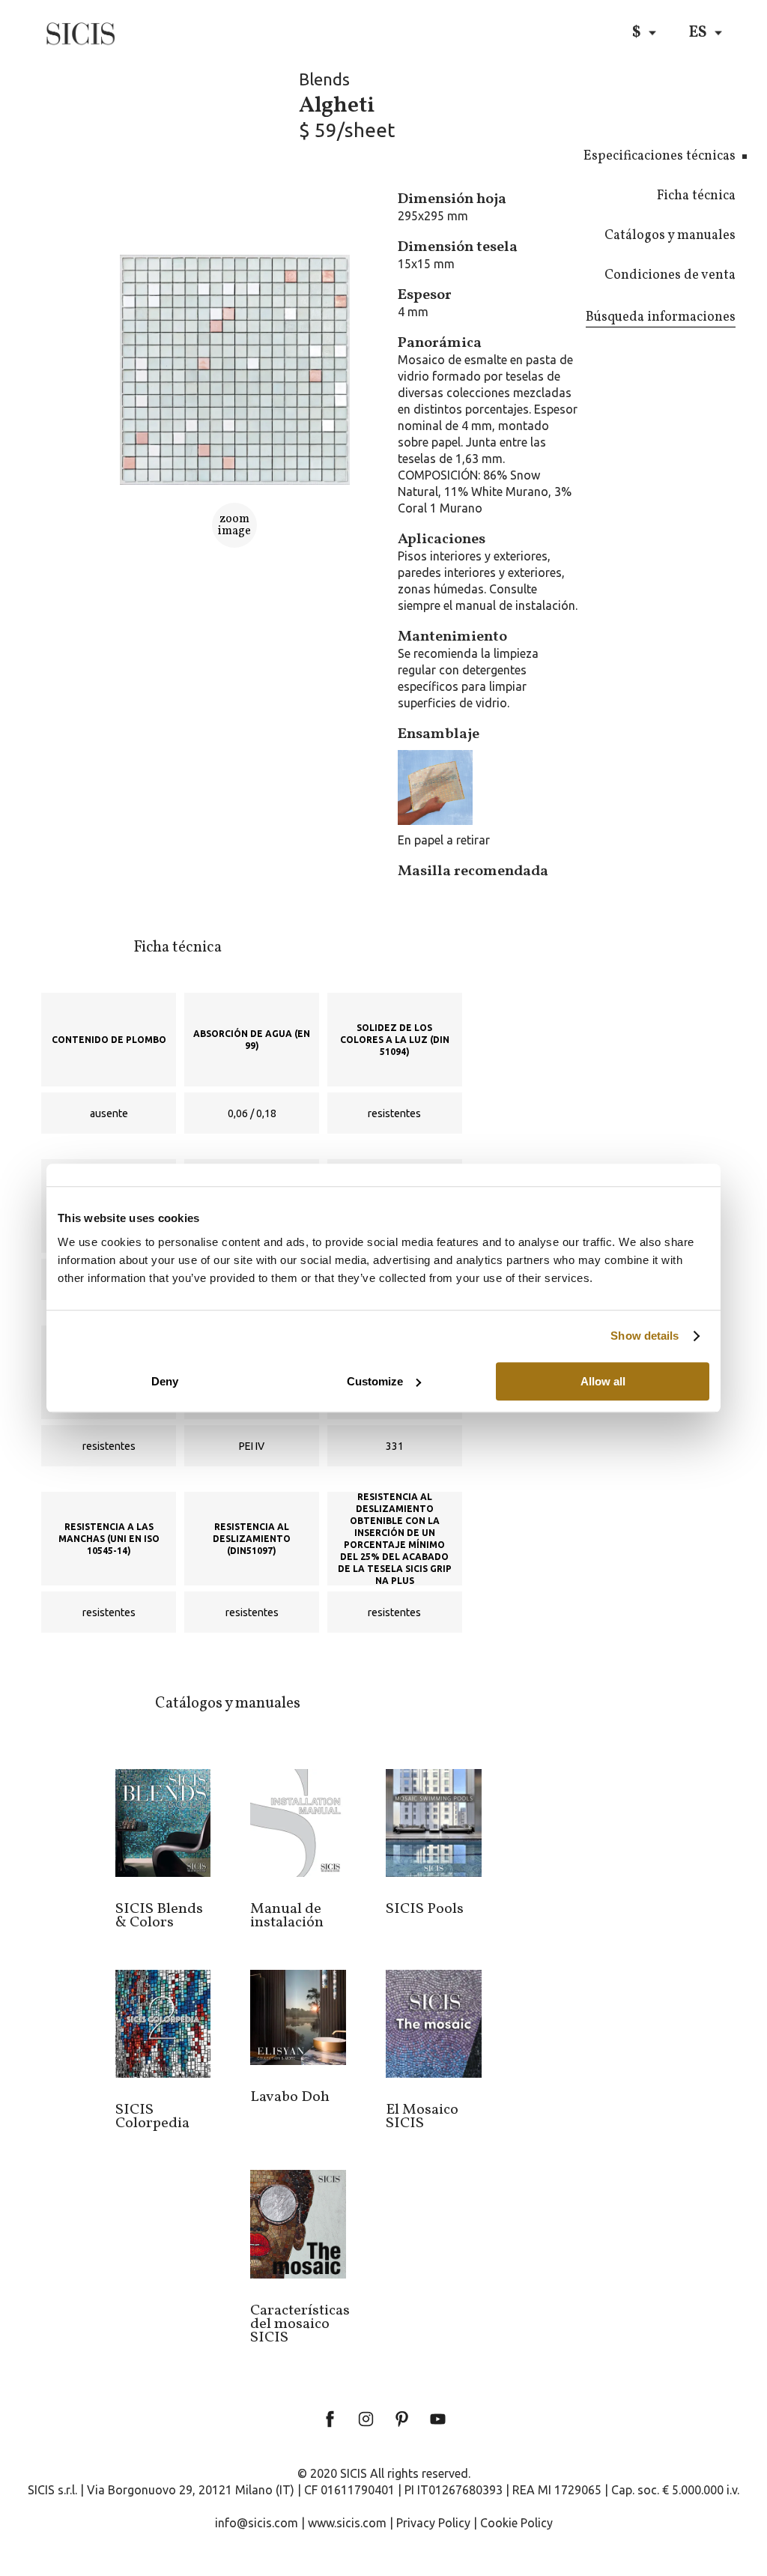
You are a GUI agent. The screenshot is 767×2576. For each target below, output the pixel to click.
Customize (375, 1381)
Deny (165, 1381)
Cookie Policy (516, 2523)
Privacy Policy (433, 2523)
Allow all (603, 1381)
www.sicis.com (347, 2523)
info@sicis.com (257, 2523)
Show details (645, 1336)
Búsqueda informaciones (661, 317)
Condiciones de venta (670, 275)
